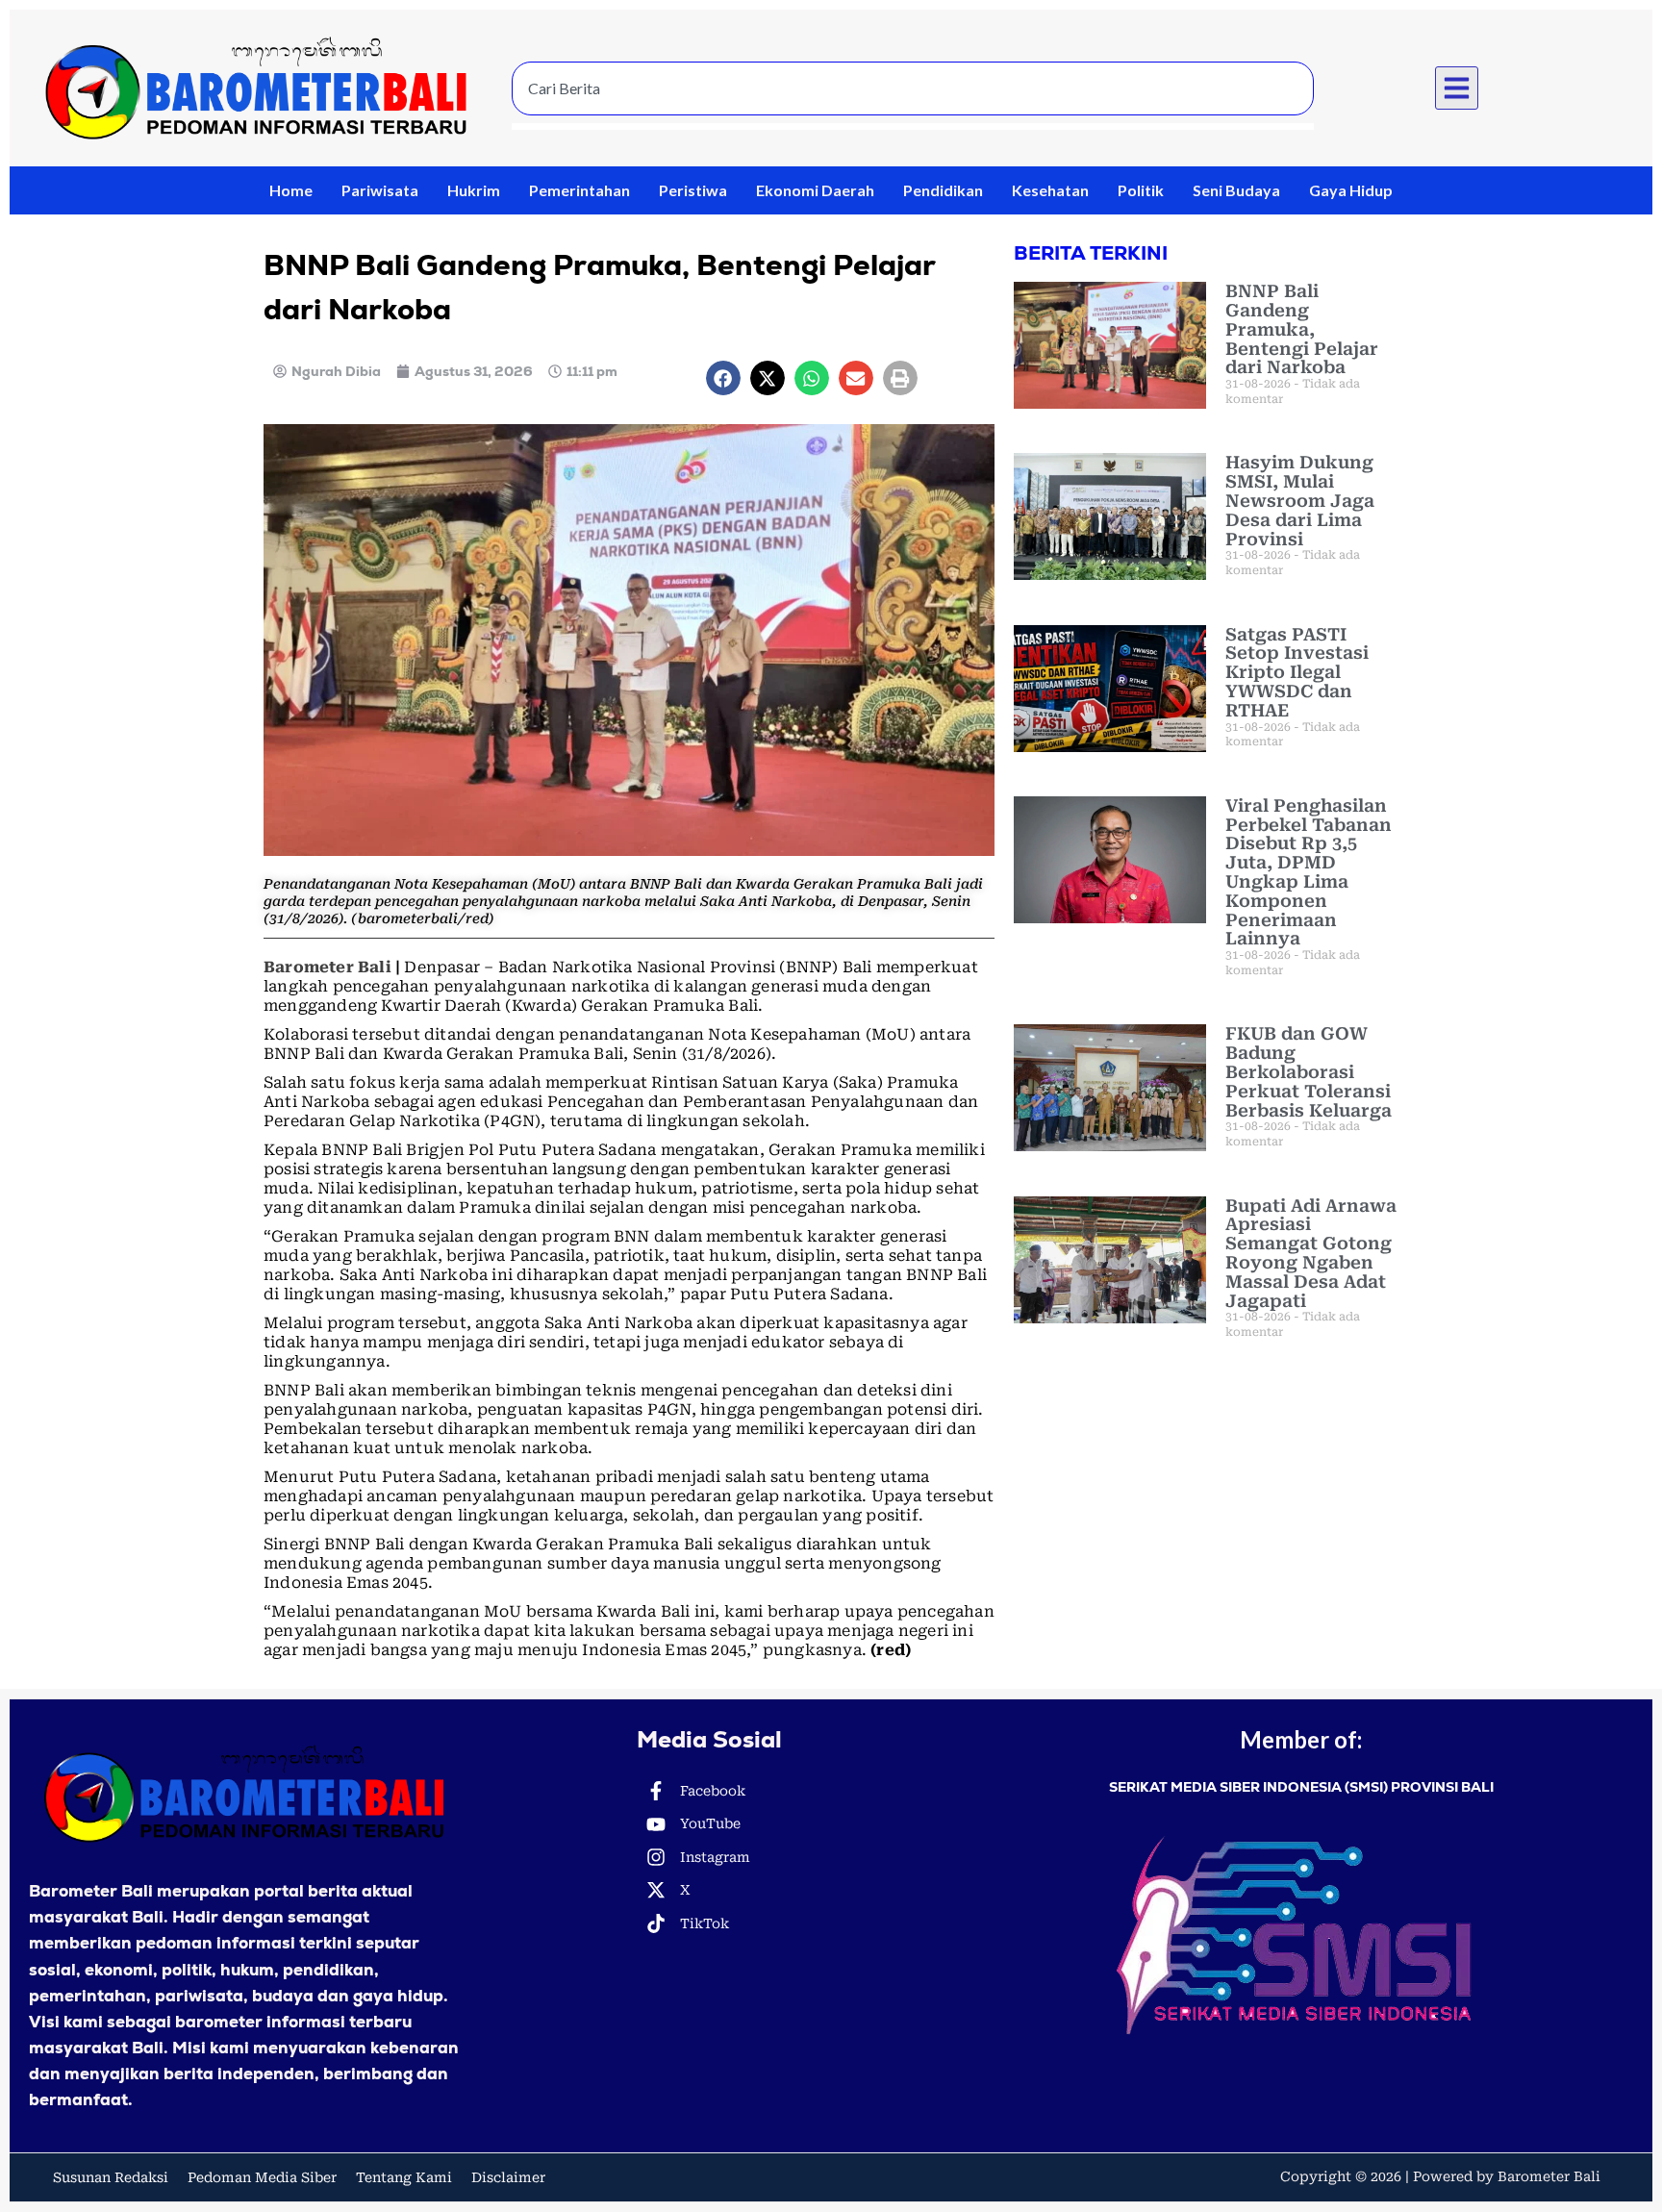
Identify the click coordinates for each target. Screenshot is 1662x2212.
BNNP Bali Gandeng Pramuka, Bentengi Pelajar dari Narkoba (1302, 329)
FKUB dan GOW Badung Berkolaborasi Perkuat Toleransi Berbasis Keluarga (1309, 1071)
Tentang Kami (404, 2177)
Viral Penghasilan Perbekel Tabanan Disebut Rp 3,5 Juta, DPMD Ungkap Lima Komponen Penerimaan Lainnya (1309, 872)
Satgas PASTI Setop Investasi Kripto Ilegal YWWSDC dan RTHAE (1297, 672)
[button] (1457, 88)
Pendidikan (943, 190)
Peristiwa (693, 190)
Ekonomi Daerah (815, 190)
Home (291, 190)
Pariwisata (380, 190)
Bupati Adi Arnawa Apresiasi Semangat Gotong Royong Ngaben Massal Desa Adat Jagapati (1311, 1253)
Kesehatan (1050, 190)
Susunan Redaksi (111, 2177)
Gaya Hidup (1351, 190)
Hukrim (474, 190)
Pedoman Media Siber (262, 2177)
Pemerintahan (579, 190)
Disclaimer (508, 2177)
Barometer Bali (327, 967)
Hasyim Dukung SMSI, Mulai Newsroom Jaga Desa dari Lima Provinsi (1300, 500)
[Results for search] (913, 126)
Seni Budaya (1236, 190)
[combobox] (913, 88)
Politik (1141, 190)
